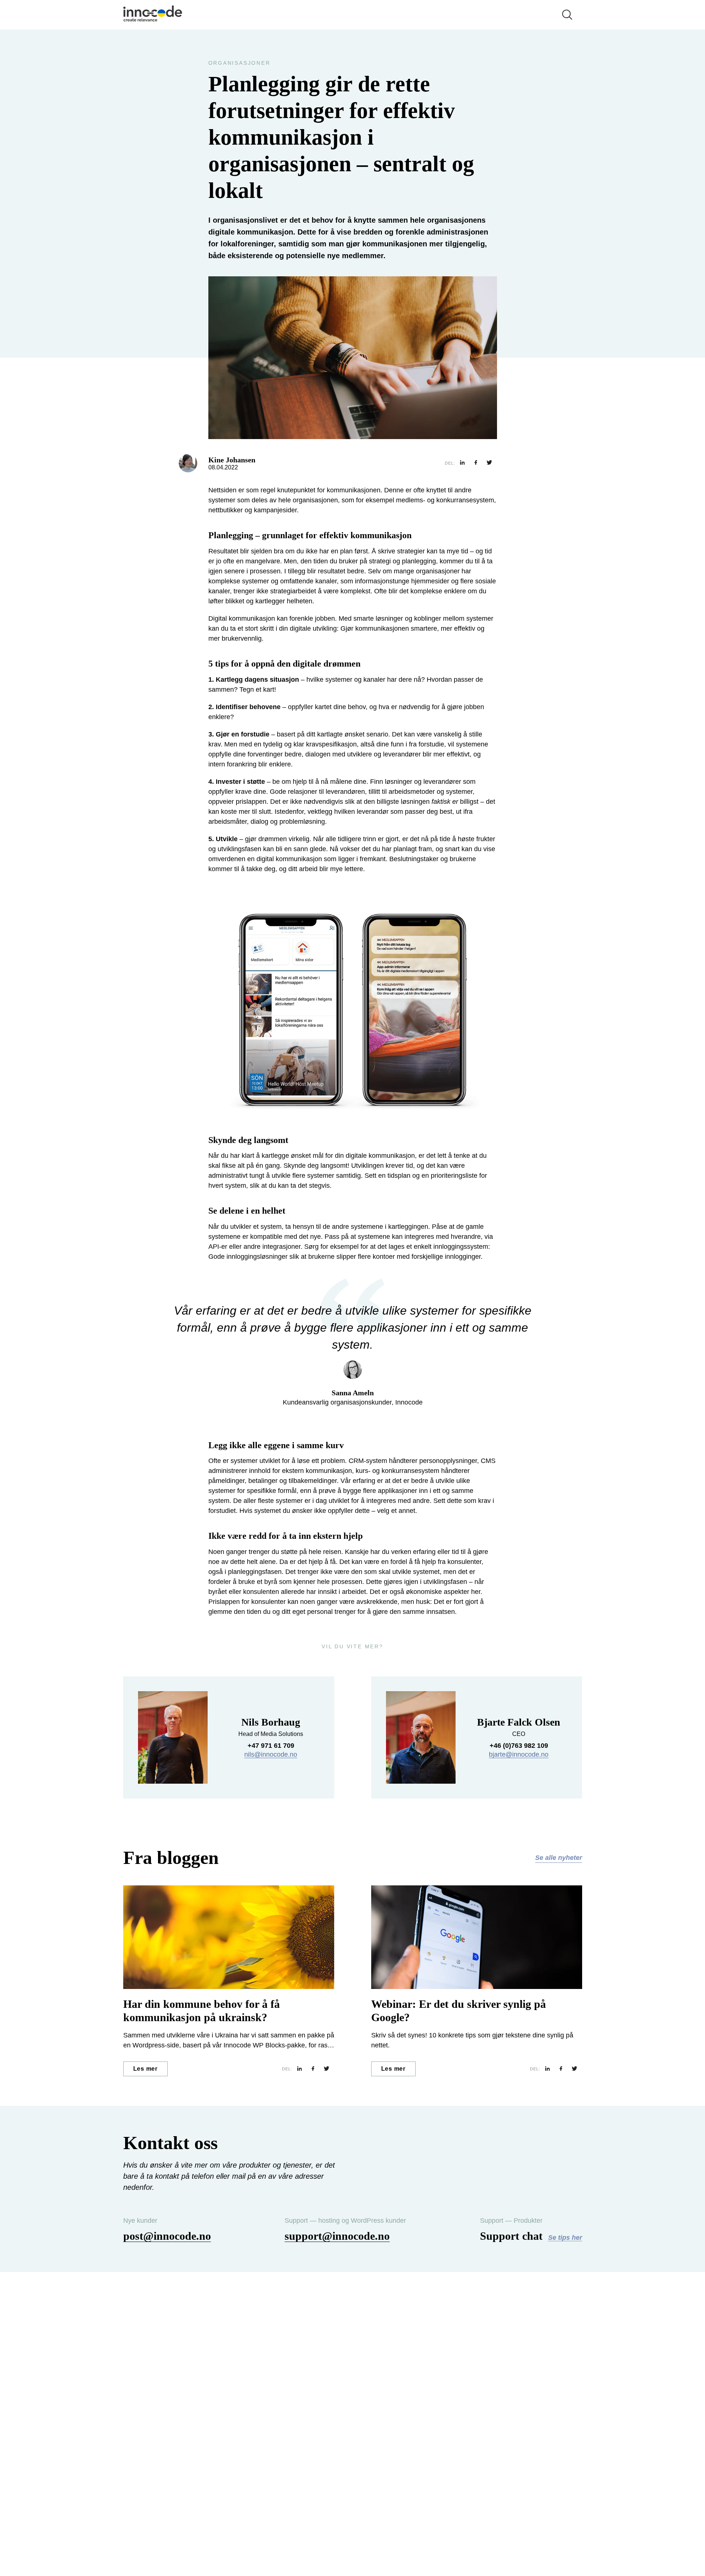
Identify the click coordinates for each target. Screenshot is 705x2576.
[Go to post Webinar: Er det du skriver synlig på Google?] (477, 1937)
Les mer (146, 2069)
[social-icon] (462, 463)
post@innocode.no (167, 2236)
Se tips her (565, 2238)
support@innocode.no (337, 2236)
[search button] (567, 15)
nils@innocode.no (271, 1754)
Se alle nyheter (559, 1858)
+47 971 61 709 (271, 1746)
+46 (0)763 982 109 (519, 1746)
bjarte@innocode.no (519, 1754)
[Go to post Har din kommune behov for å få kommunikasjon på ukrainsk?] (229, 1937)
